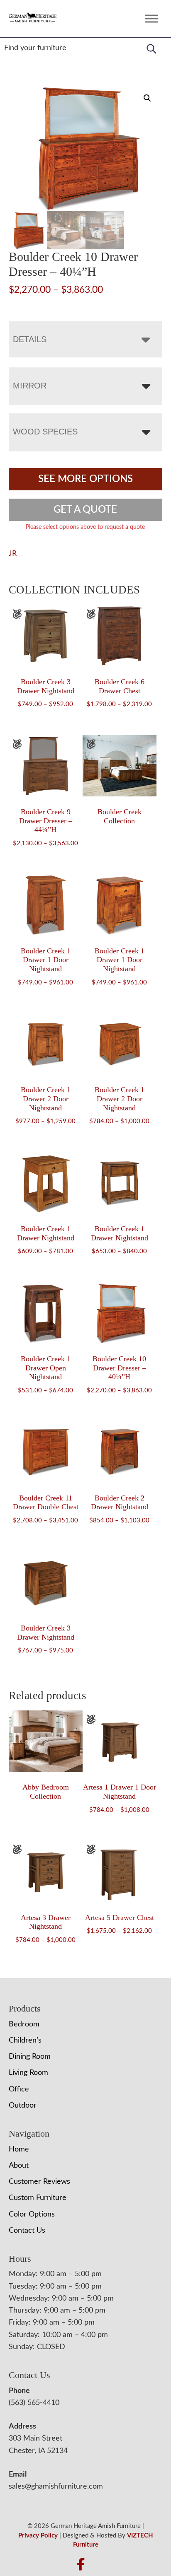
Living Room (28, 2073)
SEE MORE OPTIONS (85, 479)
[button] (147, 98)
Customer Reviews (39, 2182)
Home (19, 2149)
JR (13, 554)
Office (19, 2089)
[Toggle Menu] (151, 18)
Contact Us (27, 2231)
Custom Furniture (38, 2198)
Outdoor (23, 2106)
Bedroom (24, 2024)
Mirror (30, 386)
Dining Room (30, 2057)
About (19, 2166)
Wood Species (45, 432)
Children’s (25, 2041)
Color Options (32, 2214)
